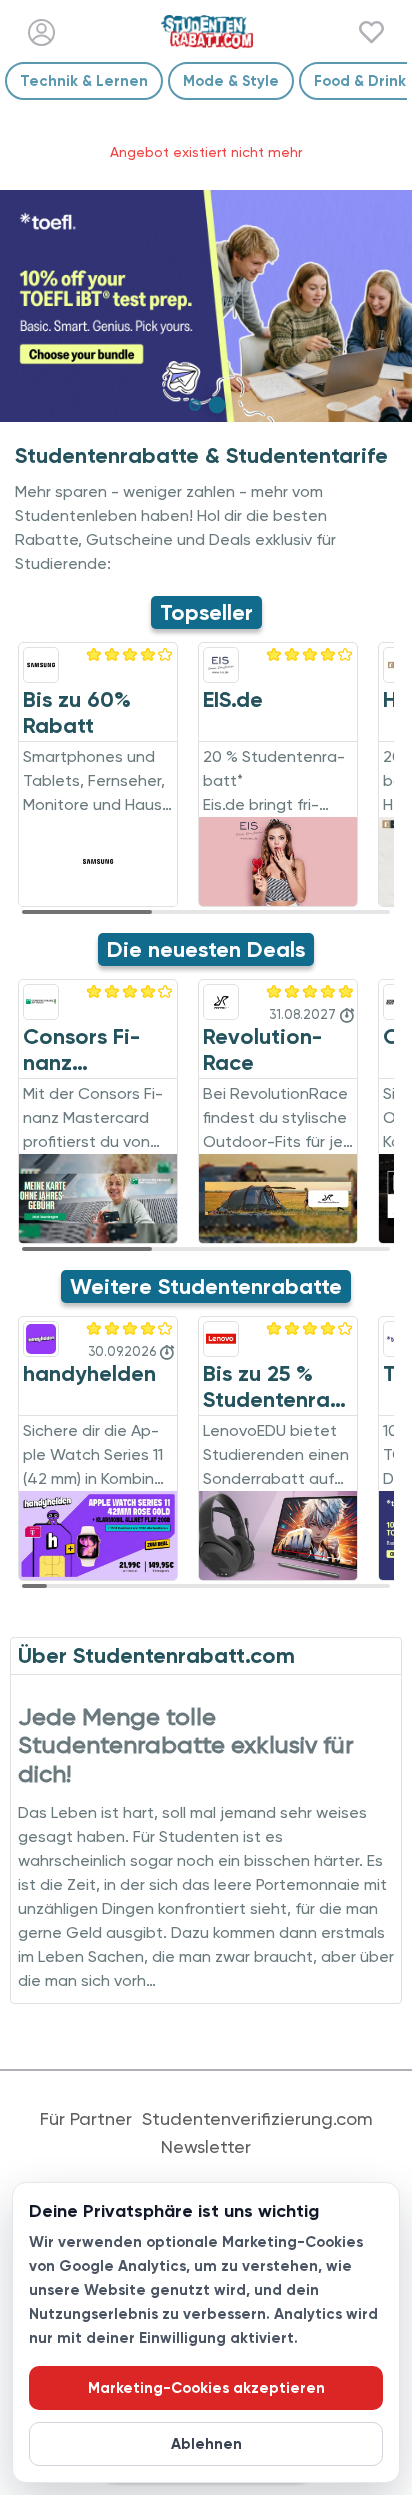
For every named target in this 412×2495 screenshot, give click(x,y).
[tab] (195, 405)
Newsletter (206, 2147)
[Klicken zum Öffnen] (206, 306)
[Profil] (41, 32)
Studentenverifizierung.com (257, 2119)
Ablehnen (206, 2444)
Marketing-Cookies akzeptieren (206, 2388)
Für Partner (86, 2119)
